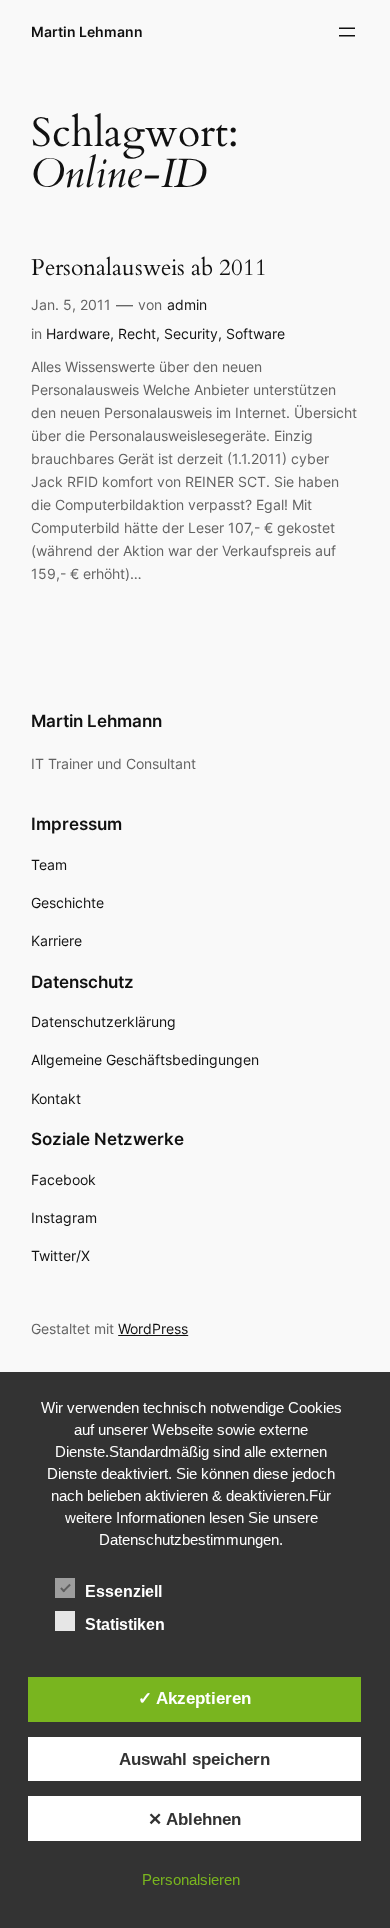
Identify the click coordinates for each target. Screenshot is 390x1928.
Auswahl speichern (194, 1759)
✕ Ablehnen (194, 1819)
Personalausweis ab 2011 (149, 267)
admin (187, 304)
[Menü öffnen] (347, 32)
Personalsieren (191, 1879)
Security (191, 333)
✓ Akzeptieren (194, 1698)
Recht (137, 333)
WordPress (153, 1328)
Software (255, 333)
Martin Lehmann (87, 31)
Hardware (78, 333)
